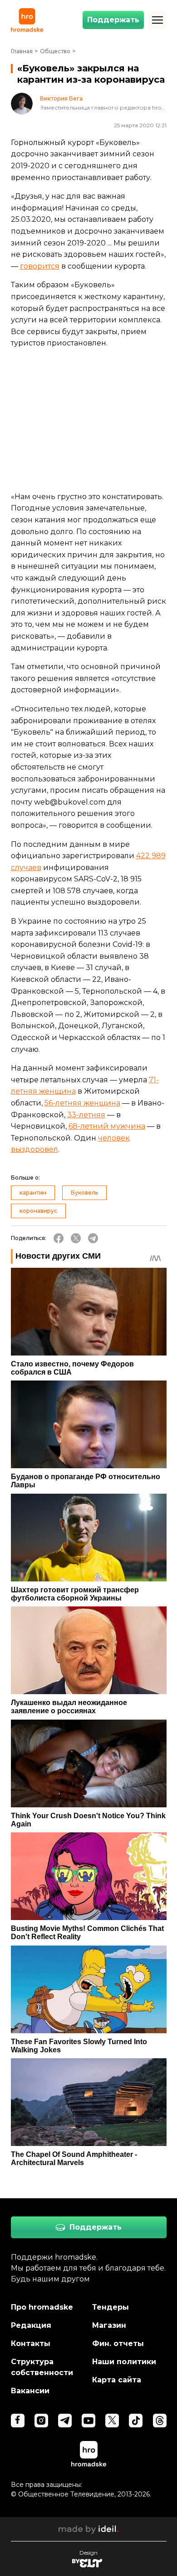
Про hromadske (42, 2307)
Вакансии (30, 2391)
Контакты (31, 2343)
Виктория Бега (61, 99)
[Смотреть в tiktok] (136, 2421)
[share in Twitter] (76, 1238)
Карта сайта (117, 2380)
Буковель (84, 1193)
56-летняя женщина (82, 1103)
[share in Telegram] (93, 1238)
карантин (33, 1193)
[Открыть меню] (157, 20)
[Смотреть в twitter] (112, 2421)
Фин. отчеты (118, 2343)
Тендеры (111, 2307)
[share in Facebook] (59, 1238)
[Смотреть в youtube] (88, 2421)
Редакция (31, 2325)
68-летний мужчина (107, 1126)
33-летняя (86, 1115)
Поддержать (113, 20)
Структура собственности (42, 2367)
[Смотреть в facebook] (18, 2421)
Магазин (109, 2325)
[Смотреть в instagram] (41, 2421)
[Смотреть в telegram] (65, 2421)
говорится (40, 266)
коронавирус (38, 1211)
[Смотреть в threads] (160, 2421)
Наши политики (124, 2362)
